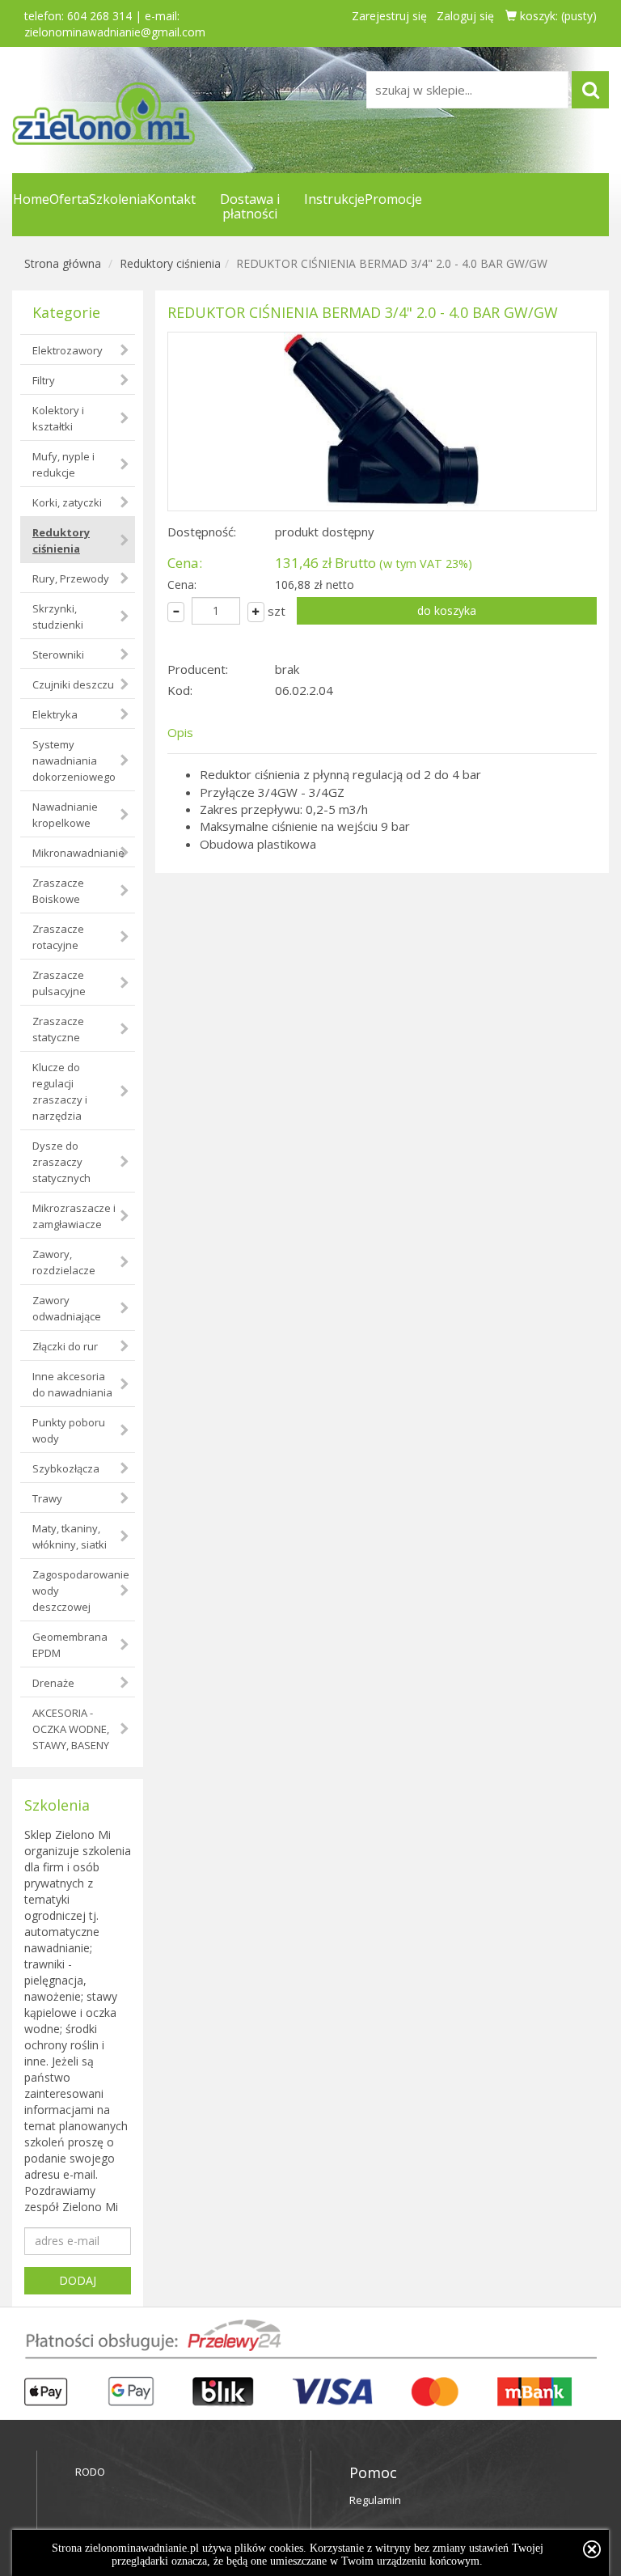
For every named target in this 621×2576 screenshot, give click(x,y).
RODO (90, 2472)
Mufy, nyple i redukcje (63, 464)
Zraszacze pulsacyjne (59, 983)
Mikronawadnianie (78, 853)
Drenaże (53, 1683)
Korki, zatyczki (67, 502)
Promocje (393, 199)
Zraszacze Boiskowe (58, 891)
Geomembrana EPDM (70, 1645)
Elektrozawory (68, 350)
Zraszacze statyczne (58, 1029)
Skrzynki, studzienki (58, 616)
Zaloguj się (465, 16)
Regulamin (375, 2500)
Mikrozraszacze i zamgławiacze (74, 1216)
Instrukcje (334, 199)
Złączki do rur (65, 1346)
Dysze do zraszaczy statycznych (61, 1162)
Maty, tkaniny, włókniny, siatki (70, 1536)
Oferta (69, 199)
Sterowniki (58, 655)
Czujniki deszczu (73, 684)
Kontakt (171, 199)
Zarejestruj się (389, 16)
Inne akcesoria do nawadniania (72, 1384)
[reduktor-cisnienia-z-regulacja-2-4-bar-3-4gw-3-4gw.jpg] (382, 422)
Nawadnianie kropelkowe (65, 815)
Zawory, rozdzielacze (64, 1262)
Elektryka (55, 714)
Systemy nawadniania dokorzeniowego (74, 761)
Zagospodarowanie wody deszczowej (81, 1591)
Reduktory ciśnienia (170, 263)
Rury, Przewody (71, 578)
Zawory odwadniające (67, 1308)
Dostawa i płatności (250, 206)
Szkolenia (118, 199)
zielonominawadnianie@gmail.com (115, 32)
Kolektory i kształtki (58, 418)
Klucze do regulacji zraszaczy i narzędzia (60, 1091)
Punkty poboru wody (69, 1430)
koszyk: (557, 16)
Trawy (47, 1498)
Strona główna (63, 263)
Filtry (44, 380)
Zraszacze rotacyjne (58, 937)
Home (31, 199)
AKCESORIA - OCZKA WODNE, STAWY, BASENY (71, 1729)
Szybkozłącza (66, 1468)
